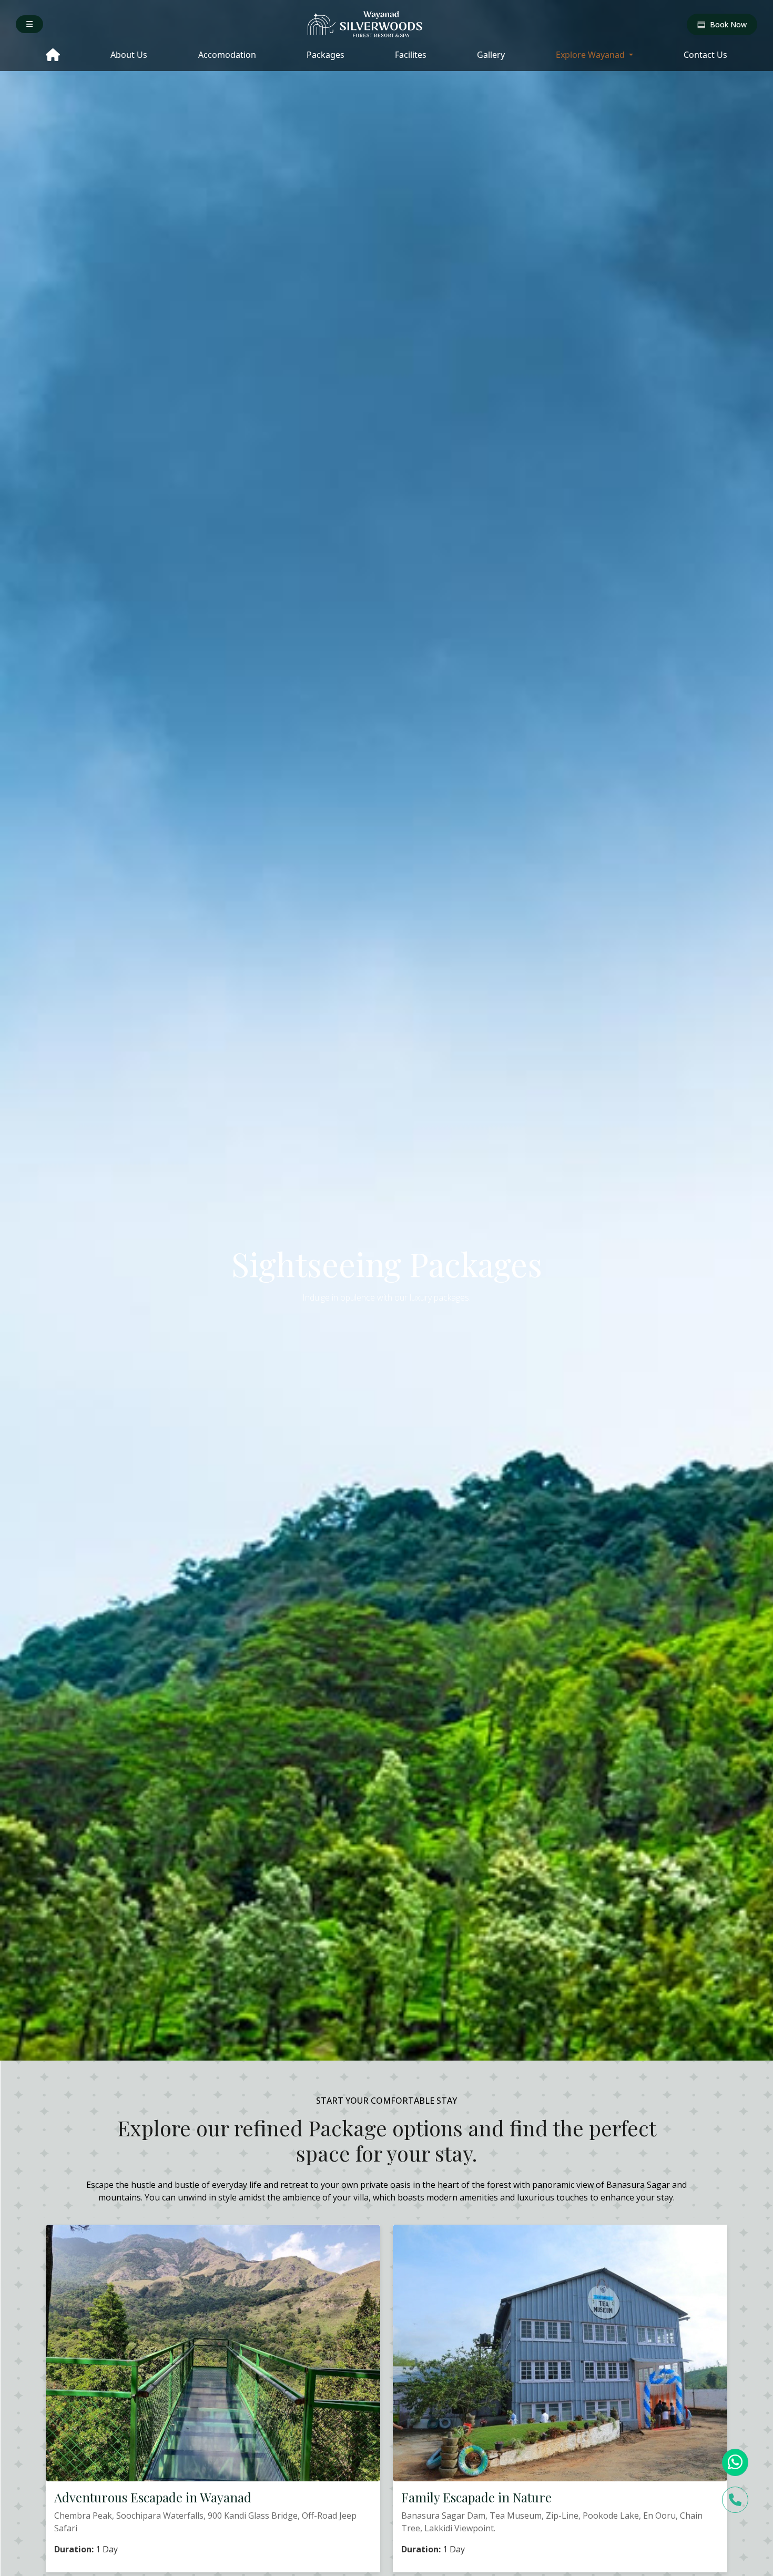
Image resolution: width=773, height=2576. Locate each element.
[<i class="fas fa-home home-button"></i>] (53, 56)
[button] (29, 24)
